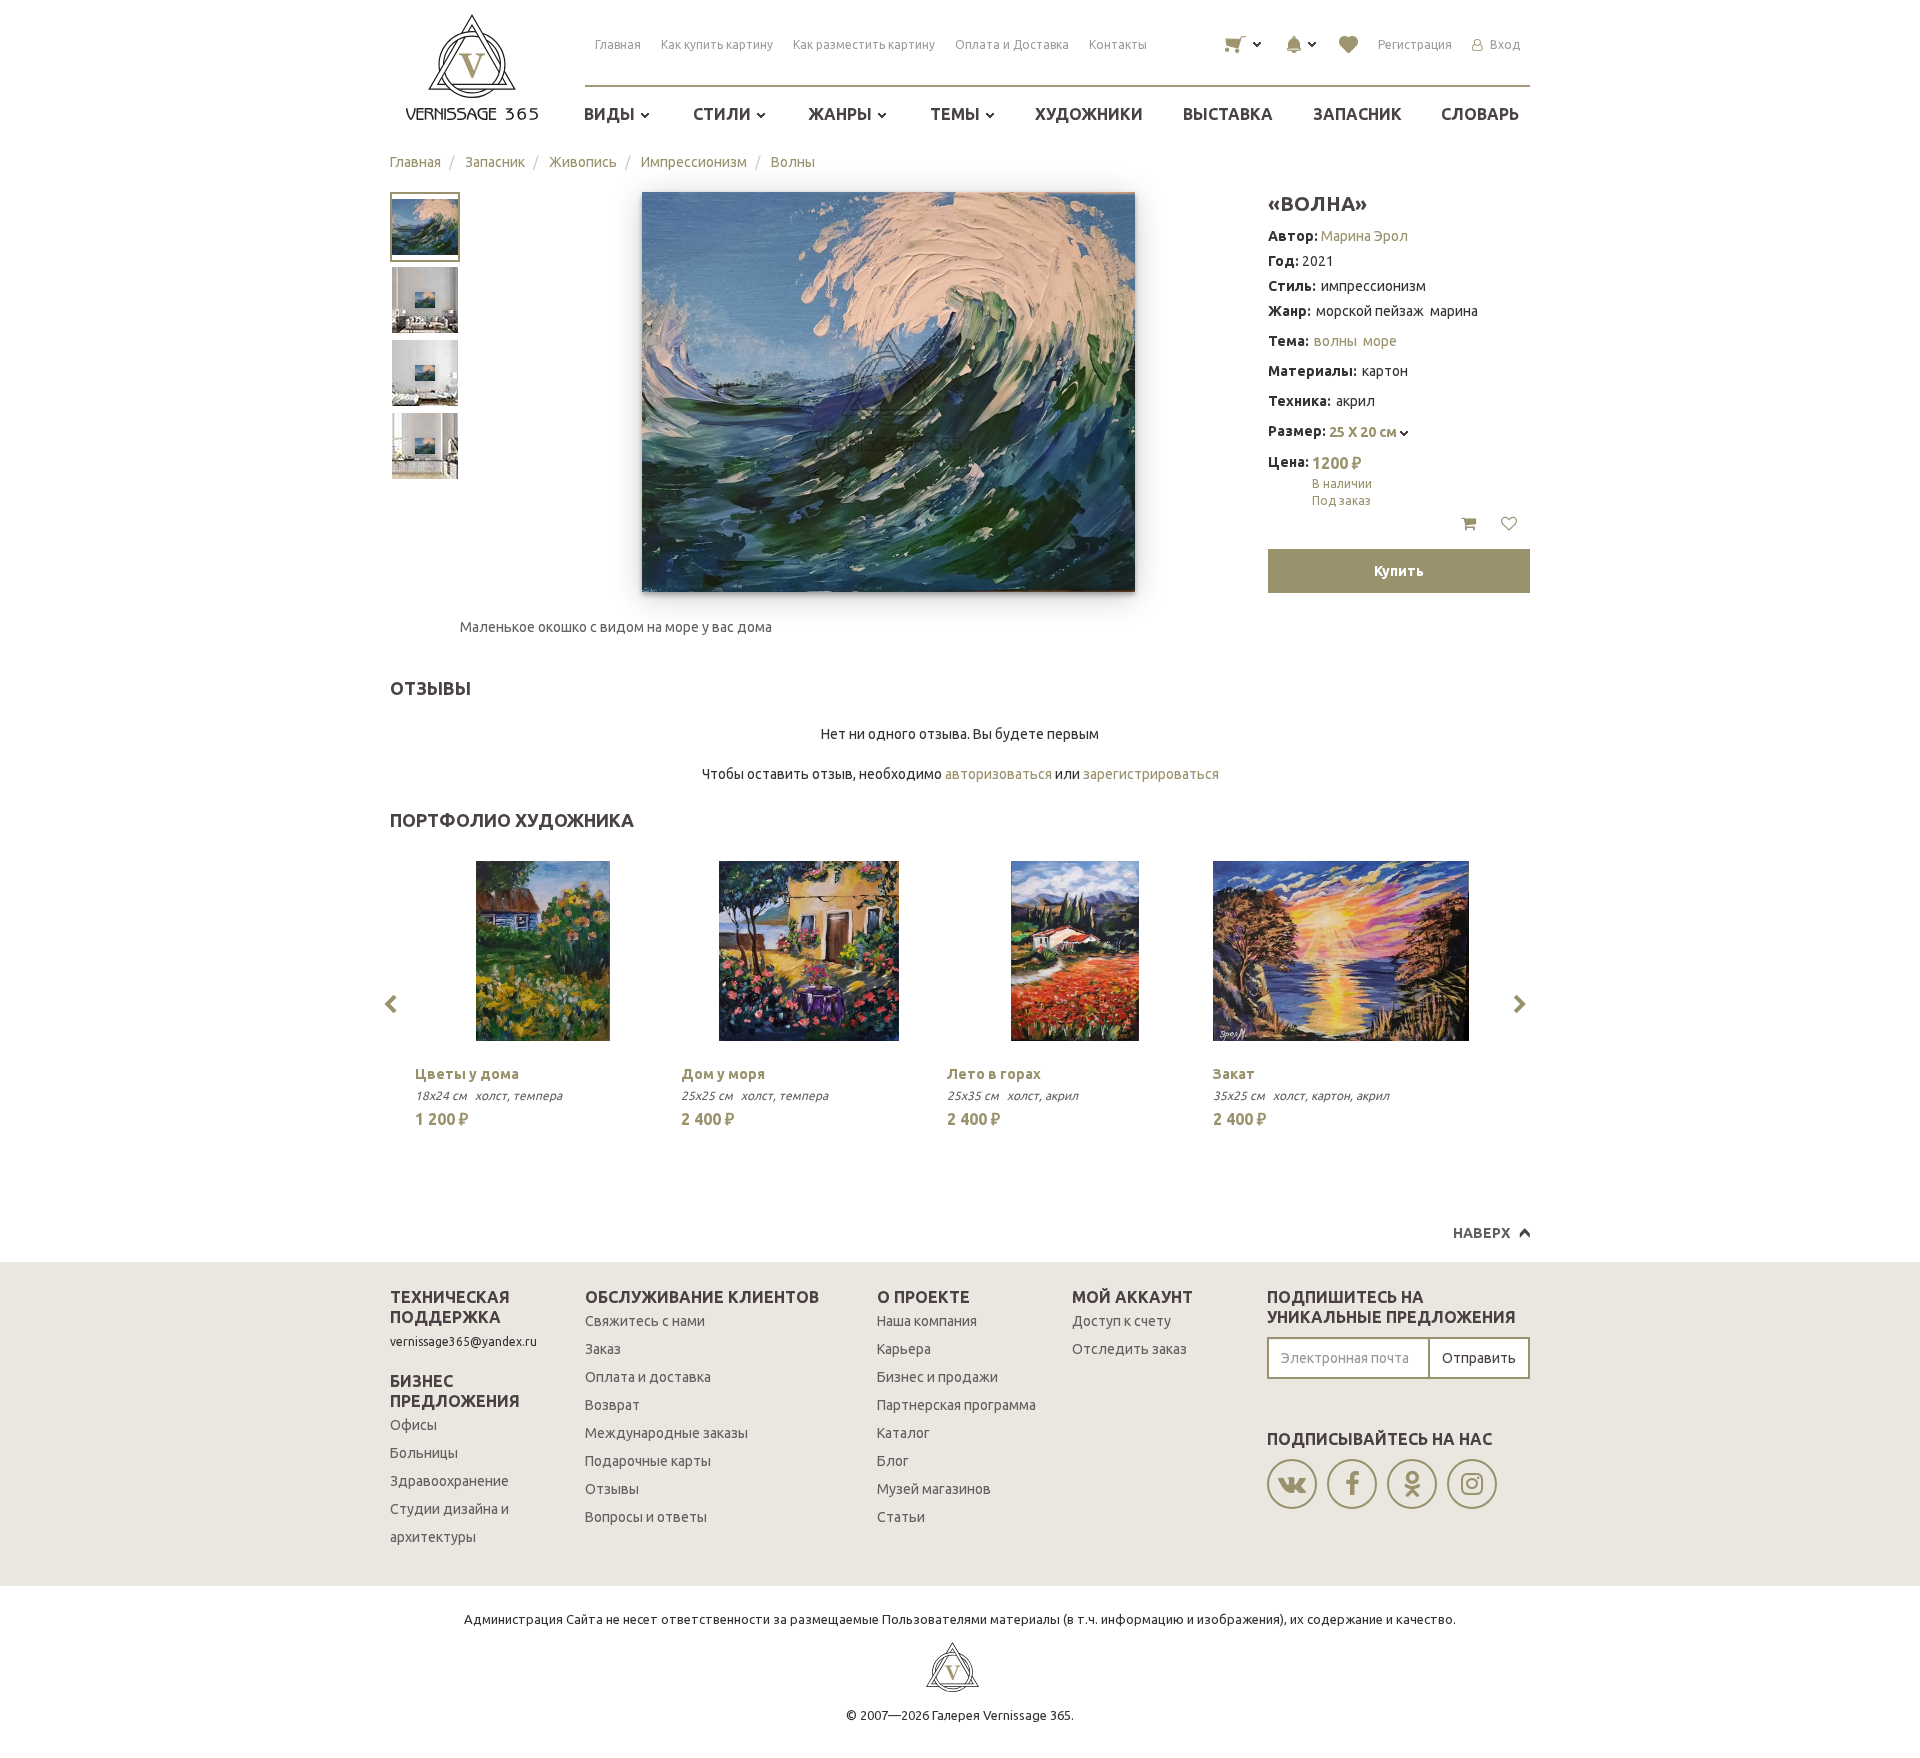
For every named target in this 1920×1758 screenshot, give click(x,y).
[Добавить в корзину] (1468, 524)
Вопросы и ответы (646, 1517)
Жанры (842, 114)
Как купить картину (717, 44)
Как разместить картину (864, 44)
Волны (793, 162)
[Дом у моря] (809, 951)
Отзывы (612, 1489)
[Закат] (1341, 951)
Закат (1234, 1074)
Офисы (413, 1425)
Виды (611, 114)
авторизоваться (998, 774)
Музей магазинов (934, 1489)
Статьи (901, 1517)
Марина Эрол (1364, 236)
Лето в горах (994, 1074)
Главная (618, 44)
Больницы (424, 1453)
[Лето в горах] (1075, 951)
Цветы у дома (467, 1074)
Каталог (903, 1433)
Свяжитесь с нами (645, 1321)
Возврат (612, 1405)
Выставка (1228, 114)
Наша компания (927, 1321)
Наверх (1481, 1233)
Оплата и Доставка (1012, 44)
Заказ (603, 1349)
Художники (1089, 114)
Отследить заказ (1129, 1349)
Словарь (1480, 114)
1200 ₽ (1342, 480)
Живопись (583, 162)
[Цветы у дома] (543, 951)
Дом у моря (723, 1074)
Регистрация (1415, 44)
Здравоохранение (449, 1481)
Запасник (1357, 114)
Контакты (1118, 44)
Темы (957, 114)
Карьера (904, 1349)
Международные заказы (666, 1433)
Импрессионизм (694, 162)
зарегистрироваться (1151, 774)
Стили (724, 114)
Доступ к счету (1121, 1321)
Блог (893, 1461)
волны (1335, 341)
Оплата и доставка (648, 1377)
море (1380, 341)
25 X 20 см (1364, 432)
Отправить (1479, 1358)
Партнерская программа (956, 1405)
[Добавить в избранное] (1509, 524)
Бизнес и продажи (937, 1377)
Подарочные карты (648, 1461)
